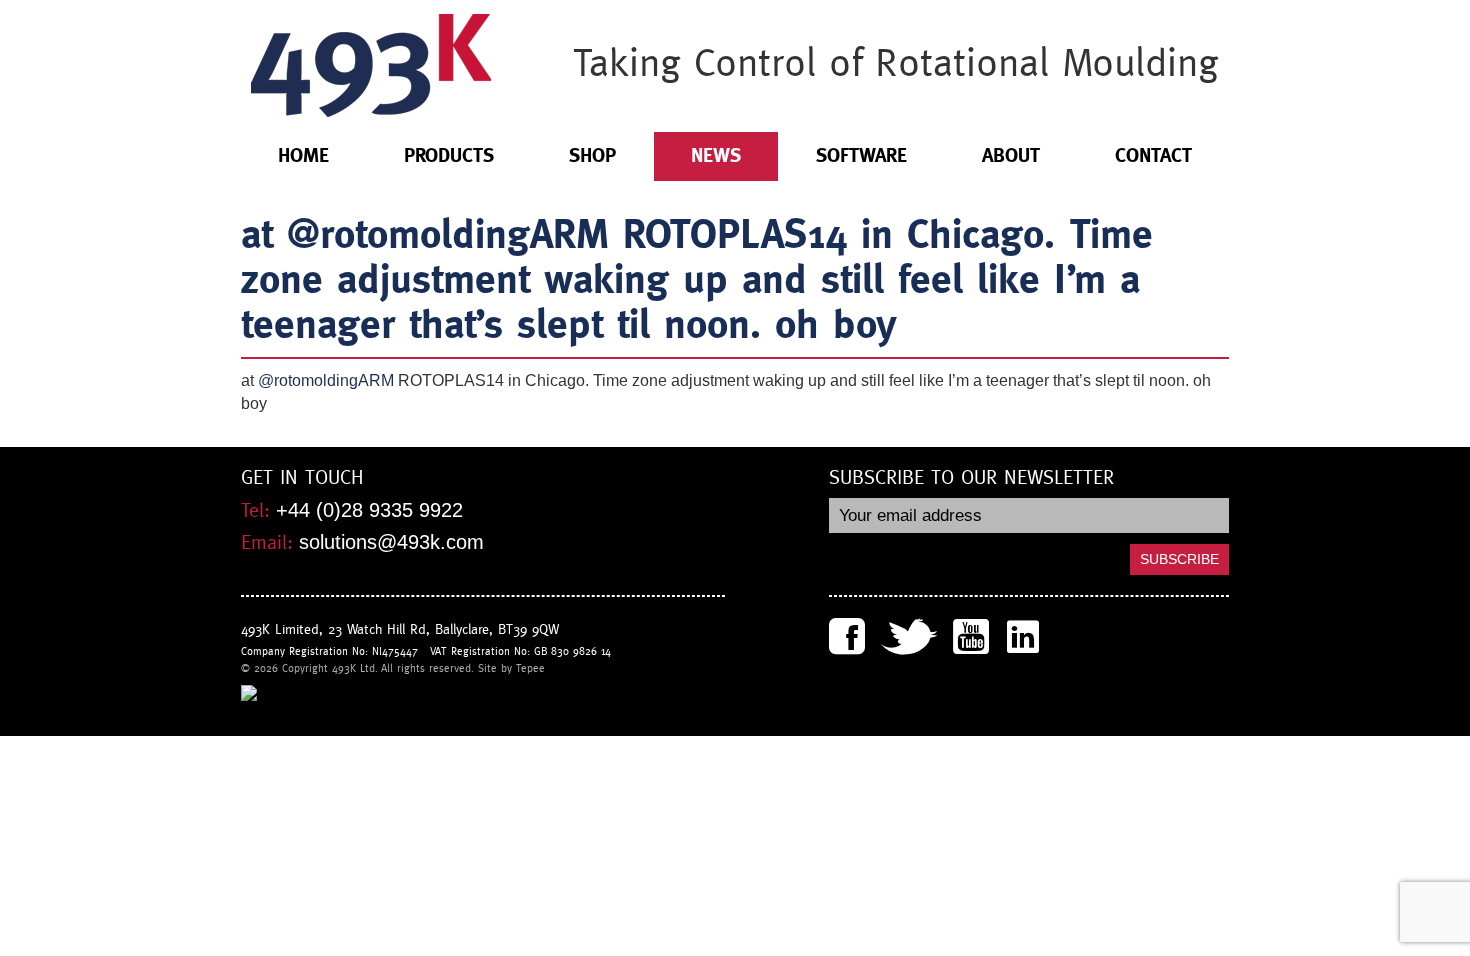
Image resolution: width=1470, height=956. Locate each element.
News (716, 155)
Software (861, 155)
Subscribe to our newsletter (971, 478)
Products (449, 155)
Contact (1153, 155)
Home (303, 155)
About (1011, 155)
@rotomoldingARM (326, 380)
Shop (592, 155)
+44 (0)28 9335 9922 (369, 510)
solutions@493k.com (391, 542)
